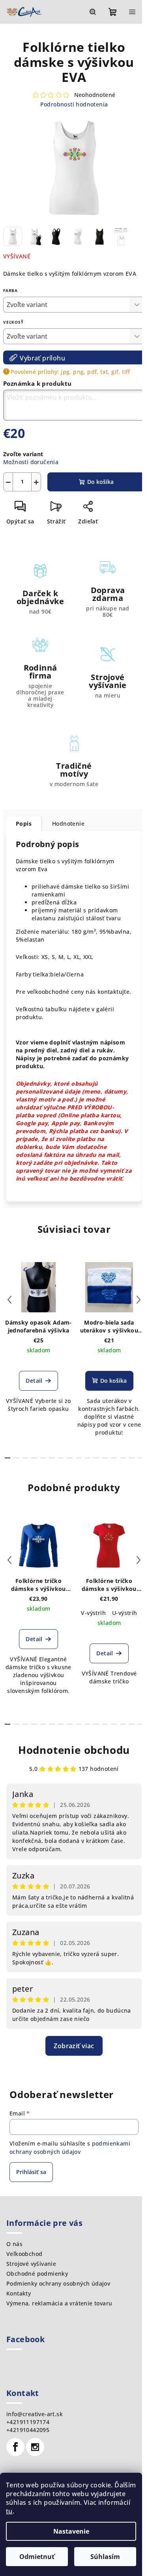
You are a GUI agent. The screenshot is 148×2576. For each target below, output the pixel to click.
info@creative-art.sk (35, 2414)
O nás (14, 2244)
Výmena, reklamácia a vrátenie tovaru (59, 2303)
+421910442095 (28, 2430)
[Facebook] (15, 2447)
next (139, 1300)
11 (105, 1458)
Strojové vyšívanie (31, 2264)
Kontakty (19, 2293)
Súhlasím (105, 2557)
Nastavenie (71, 2531)
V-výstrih (93, 1613)
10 (96, 1458)
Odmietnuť (37, 2557)
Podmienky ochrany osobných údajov (58, 2283)
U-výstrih (125, 1613)
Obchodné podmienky (37, 2274)
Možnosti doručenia (31, 462)
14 (131, 1458)
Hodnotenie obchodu (74, 1750)
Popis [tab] (24, 824)
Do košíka (100, 482)
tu (9, 2511)
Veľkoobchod (24, 2254)
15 (141, 1458)
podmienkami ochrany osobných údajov (70, 2147)
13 (123, 1458)
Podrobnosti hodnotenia (74, 104)
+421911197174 (28, 2422)
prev (9, 1300)
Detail (34, 1381)
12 (114, 1458)
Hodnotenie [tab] (68, 824)
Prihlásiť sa (31, 2172)
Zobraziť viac (74, 2046)
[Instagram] (35, 2447)
